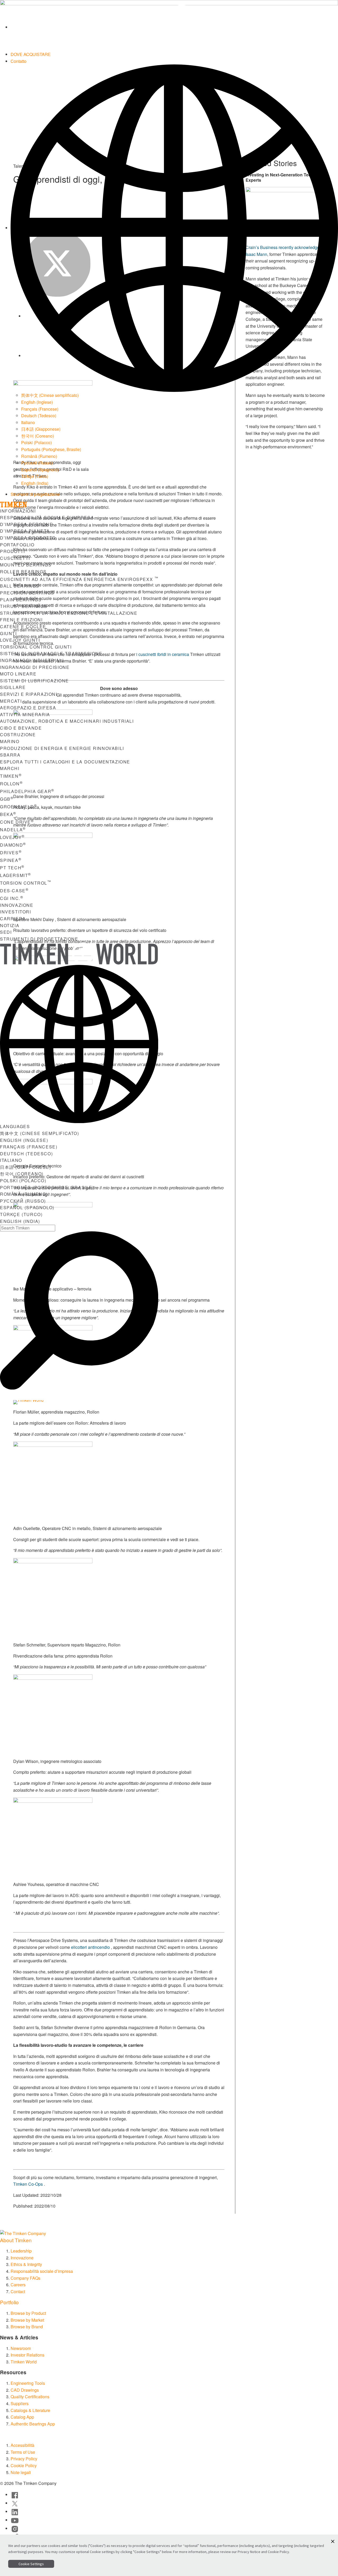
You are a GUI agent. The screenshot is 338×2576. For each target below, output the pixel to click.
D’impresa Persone (26, 524)
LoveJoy (12, 837)
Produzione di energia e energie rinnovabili (62, 748)
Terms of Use (23, 2452)
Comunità (152, 1403)
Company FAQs (25, 2278)
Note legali (21, 2472)
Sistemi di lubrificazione (34, 681)
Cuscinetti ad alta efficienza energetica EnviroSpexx (79, 579)
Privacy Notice (249, 2552)
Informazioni (18, 511)
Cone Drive (17, 822)
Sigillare (13, 687)
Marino (10, 741)
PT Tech (12, 868)
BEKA (8, 814)
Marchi (10, 768)
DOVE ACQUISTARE (31, 54)
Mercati (11, 701)
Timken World (24, 2362)
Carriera (13, 919)
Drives (11, 853)
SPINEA (11, 860)
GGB (7, 799)
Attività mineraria (25, 714)
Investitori (16, 912)
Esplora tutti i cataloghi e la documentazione (65, 762)
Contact (18, 2291)
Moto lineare (18, 674)
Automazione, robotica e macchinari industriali (67, 721)
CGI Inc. (12, 898)
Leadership (21, 2251)
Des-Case (14, 891)
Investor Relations (27, 2355)
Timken (11, 776)
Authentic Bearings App (33, 2424)
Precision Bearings (27, 593)
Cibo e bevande (21, 728)
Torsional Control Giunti (36, 647)
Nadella (13, 830)
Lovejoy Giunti (20, 640)
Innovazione (17, 905)
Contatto (18, 61)
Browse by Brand (27, 2327)
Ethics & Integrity (26, 2264)
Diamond (13, 845)
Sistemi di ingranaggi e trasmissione (51, 653)
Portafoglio (17, 545)
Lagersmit (16, 875)
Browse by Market (27, 2320)
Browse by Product (28, 2313)
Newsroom (21, 2348)
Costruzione (18, 735)
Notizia (10, 925)
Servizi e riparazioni (29, 694)
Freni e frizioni (21, 620)
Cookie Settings (31, 2564)
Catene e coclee (23, 627)
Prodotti (13, 551)
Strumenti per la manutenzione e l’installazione (69, 613)
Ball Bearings (20, 586)
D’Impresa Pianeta (25, 531)
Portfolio (9, 2302)
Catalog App (22, 2417)
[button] (333, 2541)
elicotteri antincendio (90, 1947)
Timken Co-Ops (28, 2184)
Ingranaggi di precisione (35, 667)
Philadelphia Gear (27, 791)
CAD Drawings (25, 2390)
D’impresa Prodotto (28, 538)
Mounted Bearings (26, 565)
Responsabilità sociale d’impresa (47, 517)
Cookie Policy (24, 2465)
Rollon (11, 784)
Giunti (8, 633)
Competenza (113, 1403)
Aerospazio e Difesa (28, 708)
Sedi (6, 932)
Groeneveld (19, 807)
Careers (18, 2285)
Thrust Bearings (24, 606)
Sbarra (10, 755)
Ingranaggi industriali (32, 660)
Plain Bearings (21, 600)
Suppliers (20, 2403)
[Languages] (174, 228)
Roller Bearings (23, 572)
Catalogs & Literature (30, 2410)
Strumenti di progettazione (35, 494)
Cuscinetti (15, 558)
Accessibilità (22, 2445)
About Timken (16, 2240)
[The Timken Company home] (23, 2233)
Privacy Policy (24, 2459)
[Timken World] (174, 27)
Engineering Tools (28, 2383)
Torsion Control (26, 883)
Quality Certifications (30, 2397)
